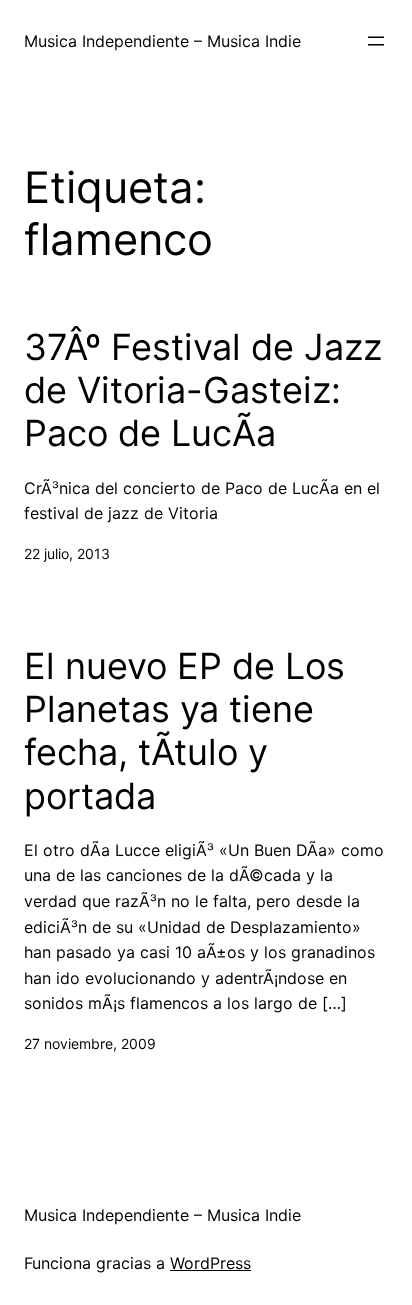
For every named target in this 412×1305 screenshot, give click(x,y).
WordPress (210, 1263)
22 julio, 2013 (67, 553)
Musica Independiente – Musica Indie (162, 41)
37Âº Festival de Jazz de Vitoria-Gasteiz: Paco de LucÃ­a (203, 390)
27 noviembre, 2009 (90, 1043)
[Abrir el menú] (376, 41)
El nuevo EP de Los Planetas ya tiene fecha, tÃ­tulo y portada (184, 731)
